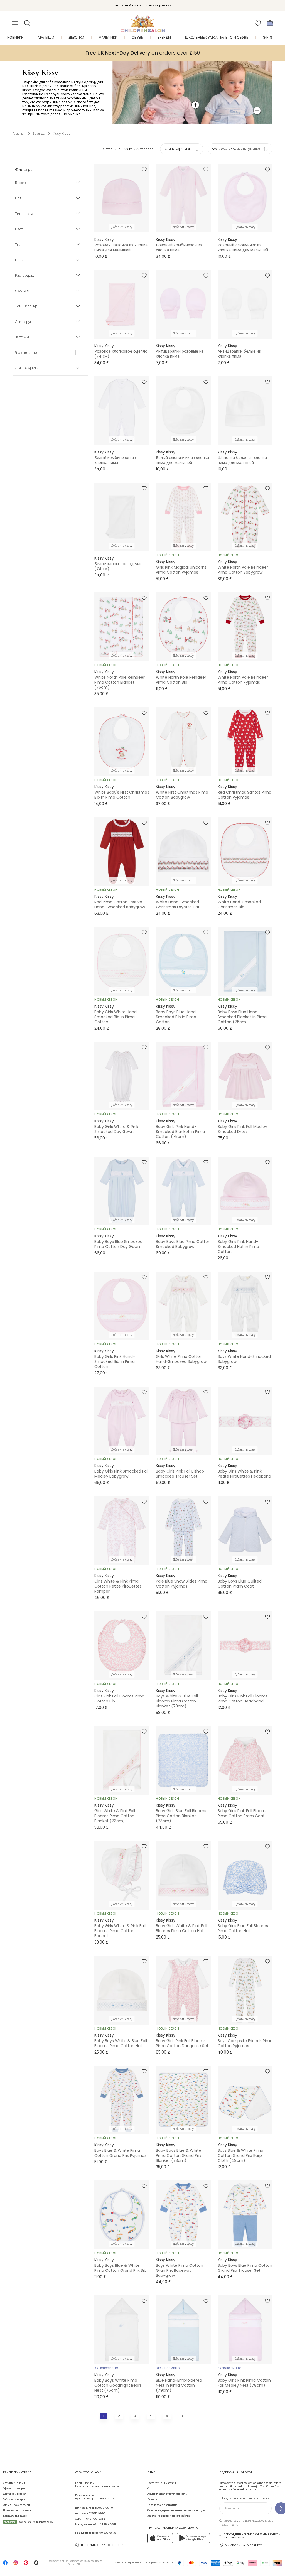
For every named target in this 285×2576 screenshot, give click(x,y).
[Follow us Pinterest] (26, 2564)
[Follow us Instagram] (16, 2564)
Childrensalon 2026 (77, 2561)
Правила (118, 2563)
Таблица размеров (14, 2499)
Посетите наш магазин (162, 2483)
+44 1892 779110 (107, 2524)
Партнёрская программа (162, 2505)
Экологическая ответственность (167, 2494)
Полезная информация (17, 2510)
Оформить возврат (14, 2489)
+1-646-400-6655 (93, 2519)
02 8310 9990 (97, 2513)
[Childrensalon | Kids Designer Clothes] (142, 21)
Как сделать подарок (16, 2516)
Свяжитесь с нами (14, 2483)
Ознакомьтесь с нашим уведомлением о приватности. (246, 2523)
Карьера (152, 2499)
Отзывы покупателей (16, 2505)
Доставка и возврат (15, 2494)
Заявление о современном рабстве (169, 2516)
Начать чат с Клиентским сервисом (97, 2485)
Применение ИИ (159, 2563)
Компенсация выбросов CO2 (29, 2522)
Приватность (136, 2563)
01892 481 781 (109, 2533)
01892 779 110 (105, 2508)
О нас (150, 2489)
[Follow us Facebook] (5, 2564)
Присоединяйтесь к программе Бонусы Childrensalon (252, 2536)
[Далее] (182, 2416)
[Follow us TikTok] (36, 2564)
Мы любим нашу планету (243, 2545)
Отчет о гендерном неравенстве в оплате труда (176, 2510)
